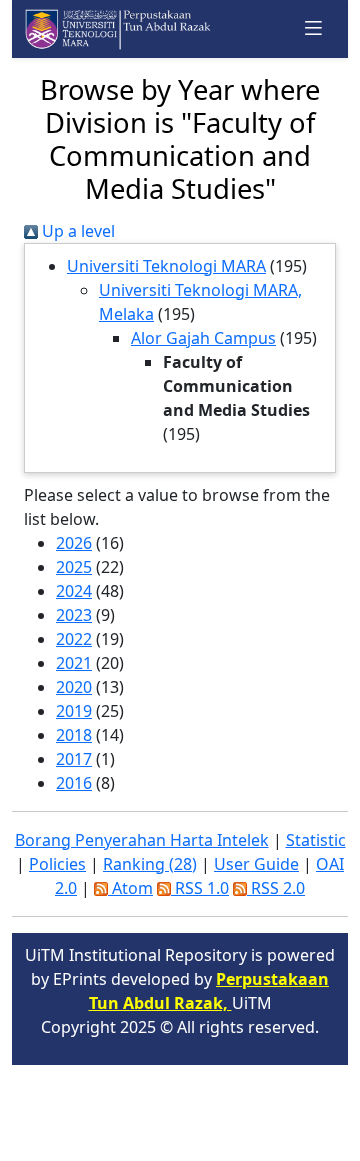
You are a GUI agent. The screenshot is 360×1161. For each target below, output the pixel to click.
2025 (74, 567)
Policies (57, 864)
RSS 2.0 (276, 888)
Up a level (76, 231)
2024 (74, 591)
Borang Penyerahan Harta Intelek (142, 840)
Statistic (316, 840)
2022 (74, 639)
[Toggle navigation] (314, 28)
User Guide (256, 864)
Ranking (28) (150, 864)
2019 (74, 711)
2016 (74, 783)
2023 (74, 615)
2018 (74, 735)
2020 (74, 687)
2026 (74, 543)
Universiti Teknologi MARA (166, 266)
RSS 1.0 (200, 888)
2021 (74, 663)
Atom (130, 888)
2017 (74, 759)
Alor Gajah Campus (203, 338)
